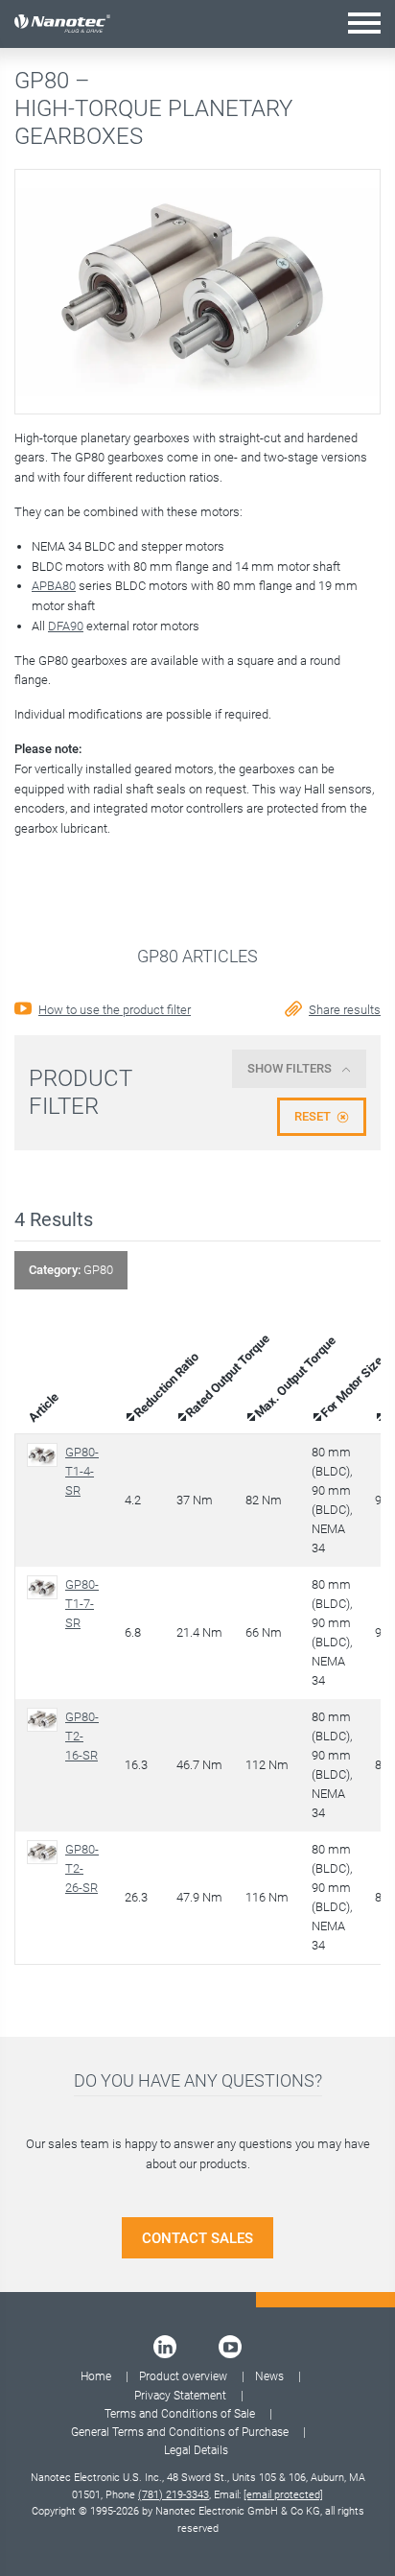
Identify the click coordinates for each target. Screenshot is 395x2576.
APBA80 (54, 586)
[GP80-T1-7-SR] (46, 1587)
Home (96, 2376)
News (269, 2376)
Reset (313, 1116)
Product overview (183, 2376)
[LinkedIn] (165, 2347)
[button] (364, 23)
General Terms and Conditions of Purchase (180, 2432)
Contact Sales (197, 2238)
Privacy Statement (180, 2396)
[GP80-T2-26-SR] (46, 1852)
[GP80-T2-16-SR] (46, 1720)
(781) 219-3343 (174, 2495)
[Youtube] (230, 2347)
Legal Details (196, 2450)
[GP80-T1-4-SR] (46, 1455)
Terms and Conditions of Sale (180, 2414)
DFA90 (66, 626)
